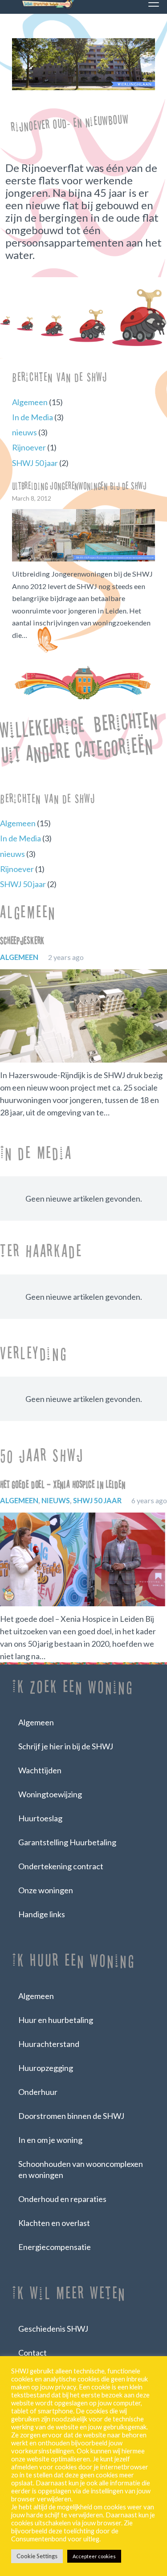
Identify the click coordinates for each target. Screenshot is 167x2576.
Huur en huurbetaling (56, 2020)
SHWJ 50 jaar (35, 463)
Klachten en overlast (54, 2223)
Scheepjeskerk (22, 941)
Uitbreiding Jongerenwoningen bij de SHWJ (79, 486)
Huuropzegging (46, 2068)
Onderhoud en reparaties (62, 2199)
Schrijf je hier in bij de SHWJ (66, 1746)
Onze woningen (46, 1890)
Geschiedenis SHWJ (53, 2329)
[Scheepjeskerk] (83, 1016)
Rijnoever (29, 447)
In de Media (33, 417)
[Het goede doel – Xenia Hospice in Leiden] (83, 1559)
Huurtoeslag (40, 1818)
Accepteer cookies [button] (94, 2556)
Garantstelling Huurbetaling (67, 1842)
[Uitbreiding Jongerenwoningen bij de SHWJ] (83, 535)
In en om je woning (50, 2140)
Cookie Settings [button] (37, 2556)
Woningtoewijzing (50, 1794)
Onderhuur (38, 2092)
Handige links (42, 1914)
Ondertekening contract (61, 1866)
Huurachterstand (49, 2044)
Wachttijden (40, 1770)
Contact (33, 2353)
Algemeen (30, 402)
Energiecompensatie (55, 2247)
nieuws (24, 432)
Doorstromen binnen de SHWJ (71, 2116)
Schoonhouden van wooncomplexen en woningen (81, 2169)
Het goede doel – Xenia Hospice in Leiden (63, 1485)
